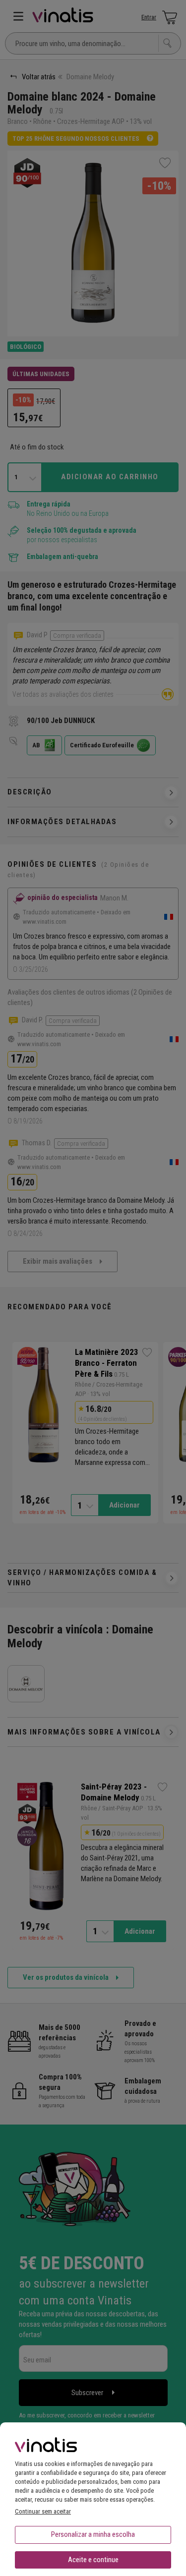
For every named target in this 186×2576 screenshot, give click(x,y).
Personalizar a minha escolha (93, 2534)
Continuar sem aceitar (43, 2511)
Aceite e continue (93, 2560)
